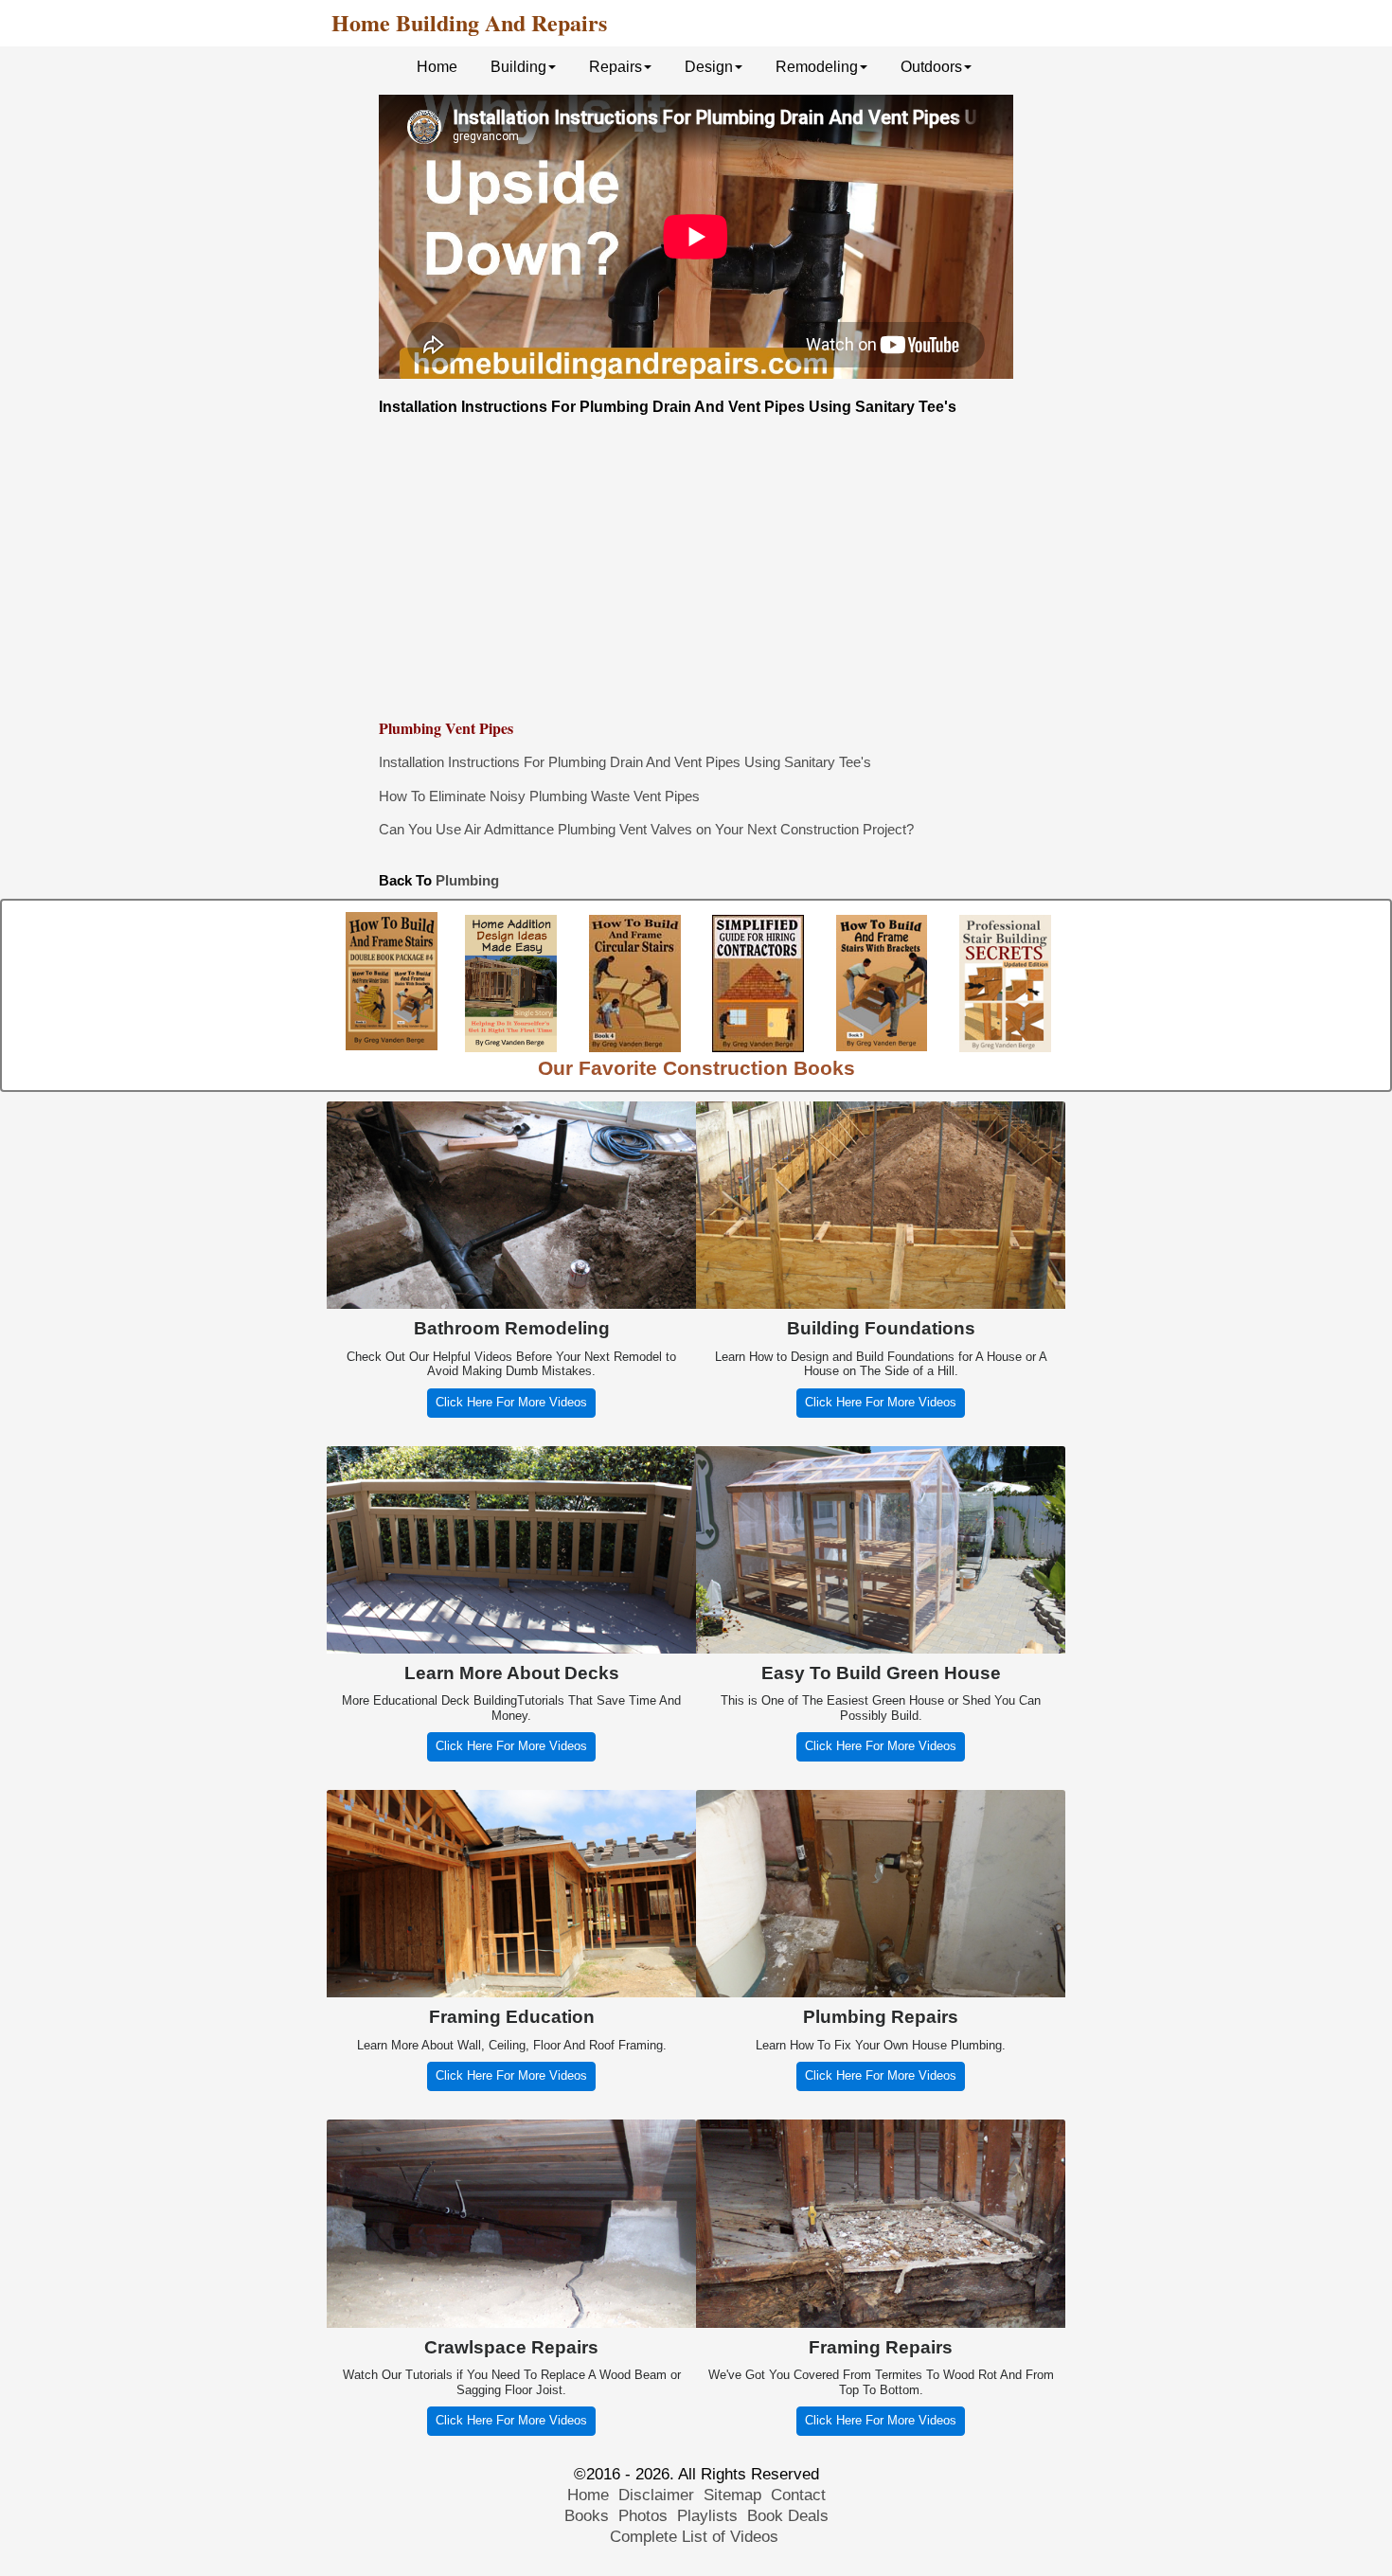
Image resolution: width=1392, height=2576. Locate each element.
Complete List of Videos (696, 2537)
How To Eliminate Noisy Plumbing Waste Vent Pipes (539, 796)
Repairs (616, 67)
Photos (643, 2516)
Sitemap (732, 2495)
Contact (798, 2495)
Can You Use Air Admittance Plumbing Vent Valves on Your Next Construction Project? (646, 829)
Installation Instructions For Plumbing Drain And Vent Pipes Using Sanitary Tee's (625, 762)
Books (587, 2516)
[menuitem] (439, 66)
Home (437, 67)
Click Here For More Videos (511, 1402)
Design (709, 67)
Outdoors (931, 67)
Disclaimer (656, 2495)
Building (518, 67)
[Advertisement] (696, 567)
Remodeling (817, 67)
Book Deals (788, 2516)
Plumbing (467, 880)
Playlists (707, 2516)
